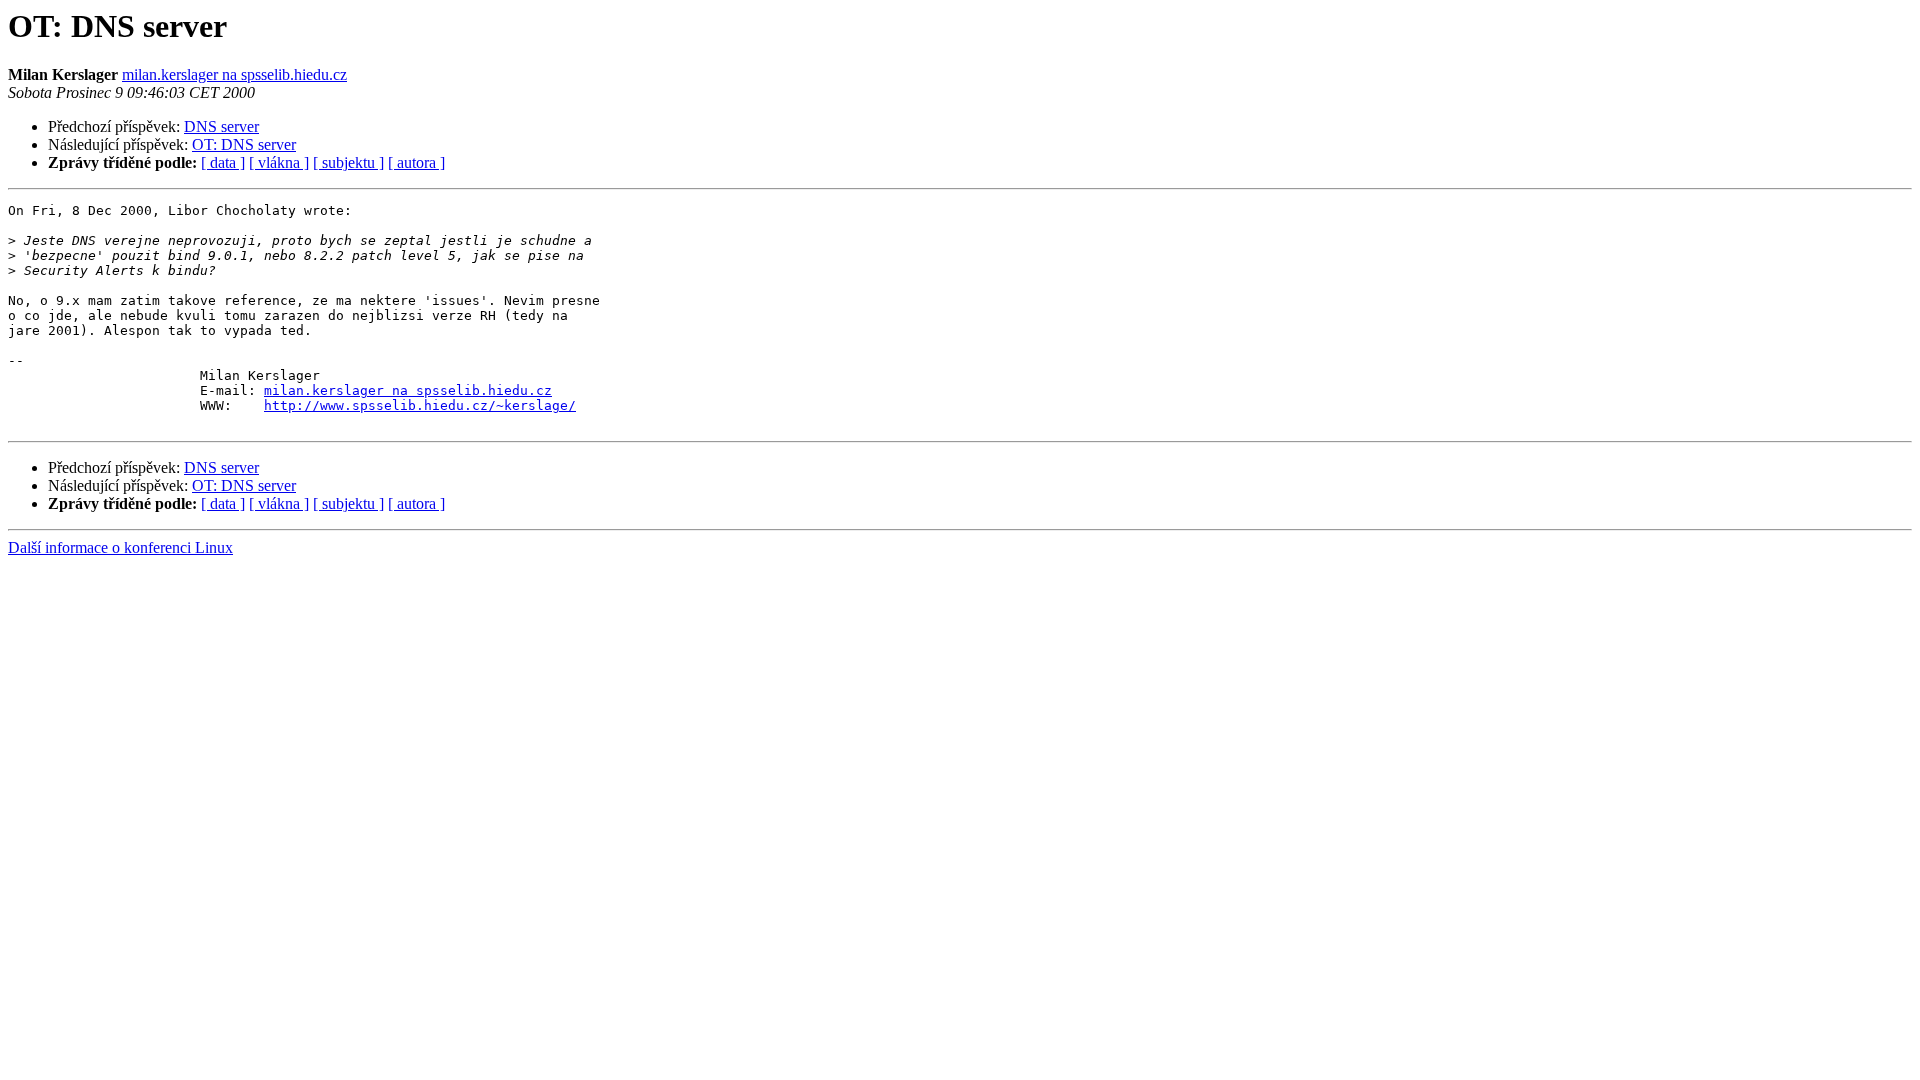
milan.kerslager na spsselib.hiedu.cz (234, 74)
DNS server (221, 126)
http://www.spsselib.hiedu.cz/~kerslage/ (420, 405)
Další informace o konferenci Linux (120, 547)
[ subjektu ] (348, 162)
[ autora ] (416, 162)
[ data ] (223, 162)
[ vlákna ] (279, 162)
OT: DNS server (244, 144)
